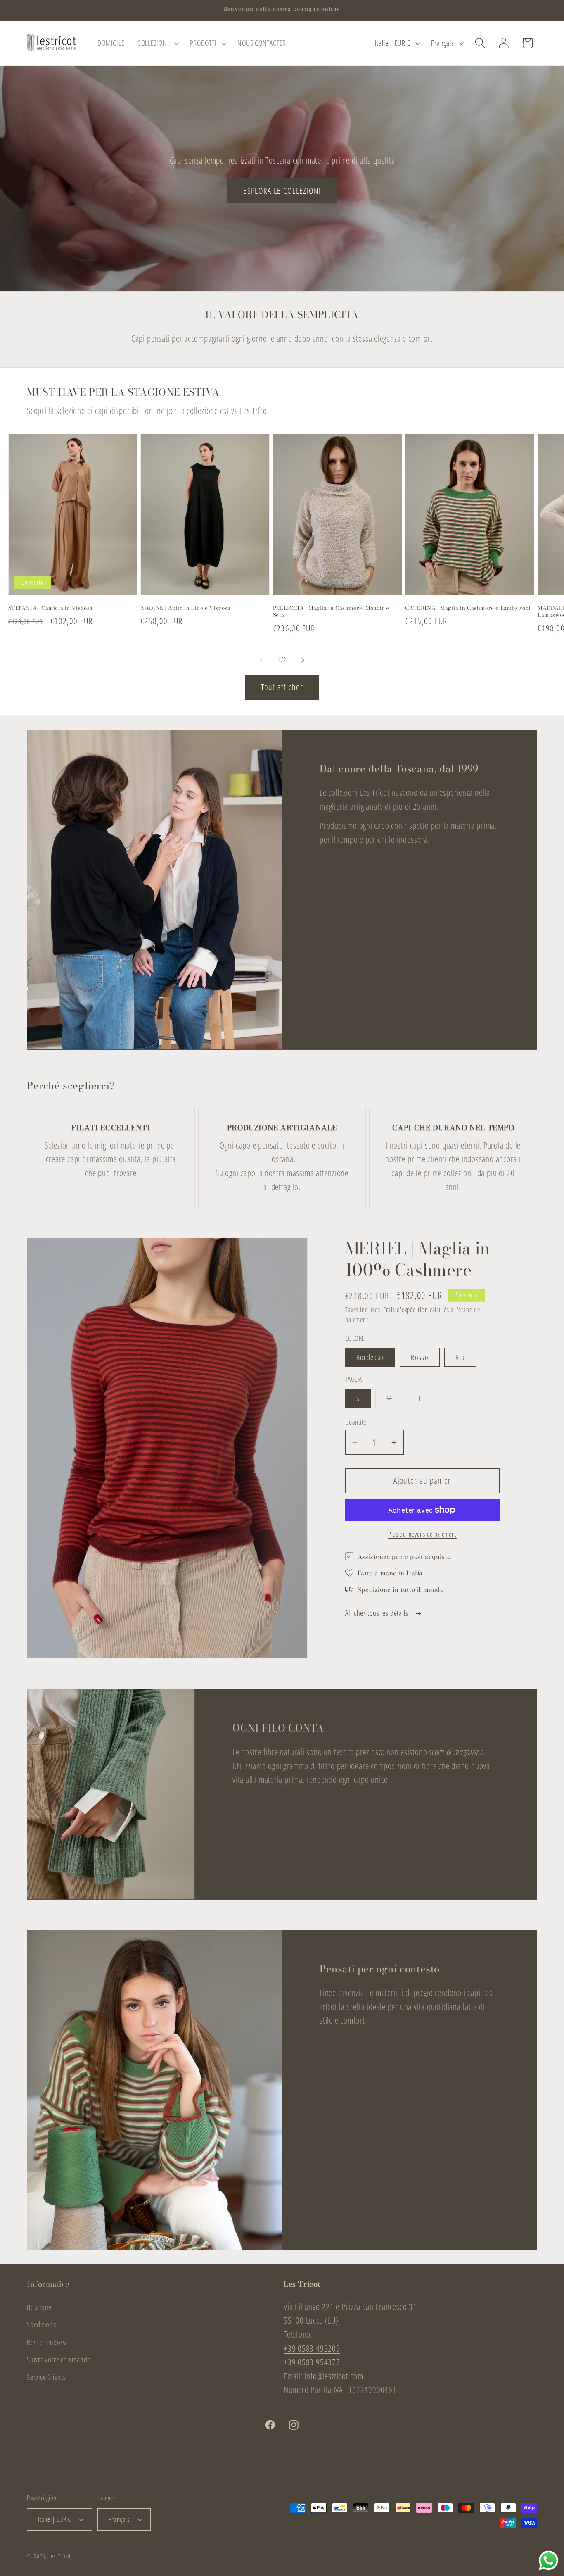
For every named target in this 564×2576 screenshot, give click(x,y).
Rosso (420, 1357)
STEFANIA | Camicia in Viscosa (51, 608)
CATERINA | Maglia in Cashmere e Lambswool (468, 608)
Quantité (356, 1422)
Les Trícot (59, 2556)
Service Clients (46, 2377)
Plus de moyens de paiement (422, 1534)
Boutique (39, 2307)
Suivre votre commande (59, 2360)
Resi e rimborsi (47, 2342)
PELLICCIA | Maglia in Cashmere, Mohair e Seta (331, 611)
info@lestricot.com (334, 2376)
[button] (157, 43)
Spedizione (42, 2324)
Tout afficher (282, 687)
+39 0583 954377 (312, 2362)
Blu (460, 1357)
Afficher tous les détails (377, 1613)
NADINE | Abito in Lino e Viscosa (185, 608)
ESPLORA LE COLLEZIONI (282, 190)
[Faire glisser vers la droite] (303, 660)
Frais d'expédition (405, 1310)
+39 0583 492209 (312, 2348)
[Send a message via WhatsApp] (549, 2561)
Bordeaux (370, 1357)
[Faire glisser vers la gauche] (261, 660)
